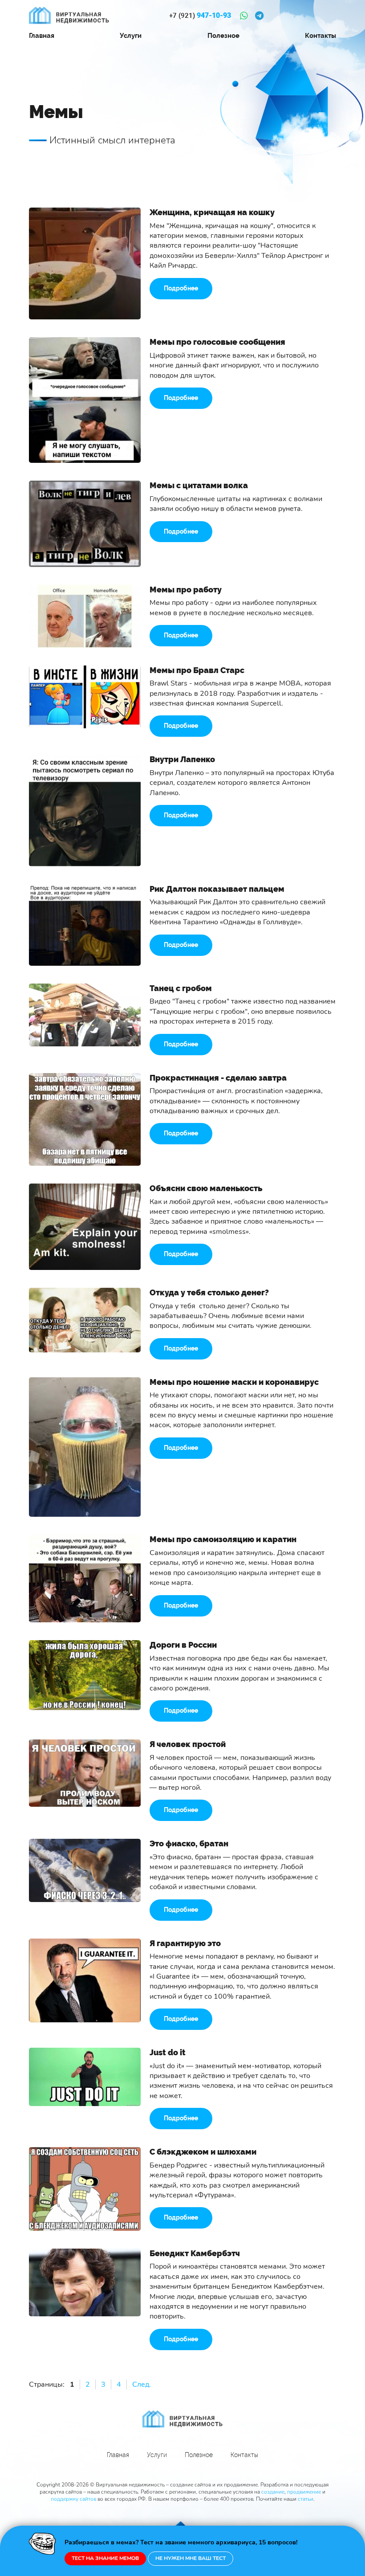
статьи (306, 2499)
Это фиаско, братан (189, 1843)
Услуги (131, 36)
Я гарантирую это (185, 1943)
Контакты (320, 36)
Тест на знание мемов (105, 2558)
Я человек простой (188, 1744)
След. (142, 2384)
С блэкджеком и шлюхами (203, 2152)
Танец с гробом (181, 988)
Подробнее (181, 288)
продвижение (304, 2492)
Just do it (168, 2052)
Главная (42, 36)
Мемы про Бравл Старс (197, 670)
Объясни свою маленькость (206, 1188)
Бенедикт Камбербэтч (195, 2253)
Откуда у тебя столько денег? (209, 1292)
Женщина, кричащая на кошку (212, 212)
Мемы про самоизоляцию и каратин (223, 1539)
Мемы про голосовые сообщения (217, 342)
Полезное (223, 36)
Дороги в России (183, 1645)
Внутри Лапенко (182, 759)
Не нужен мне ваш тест (191, 2558)
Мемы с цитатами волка (199, 485)
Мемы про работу (186, 590)
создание (273, 2492)
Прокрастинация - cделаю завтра (218, 1078)
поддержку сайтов (73, 2499)
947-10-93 (200, 16)
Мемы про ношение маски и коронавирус (234, 1382)
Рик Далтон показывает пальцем (217, 889)
